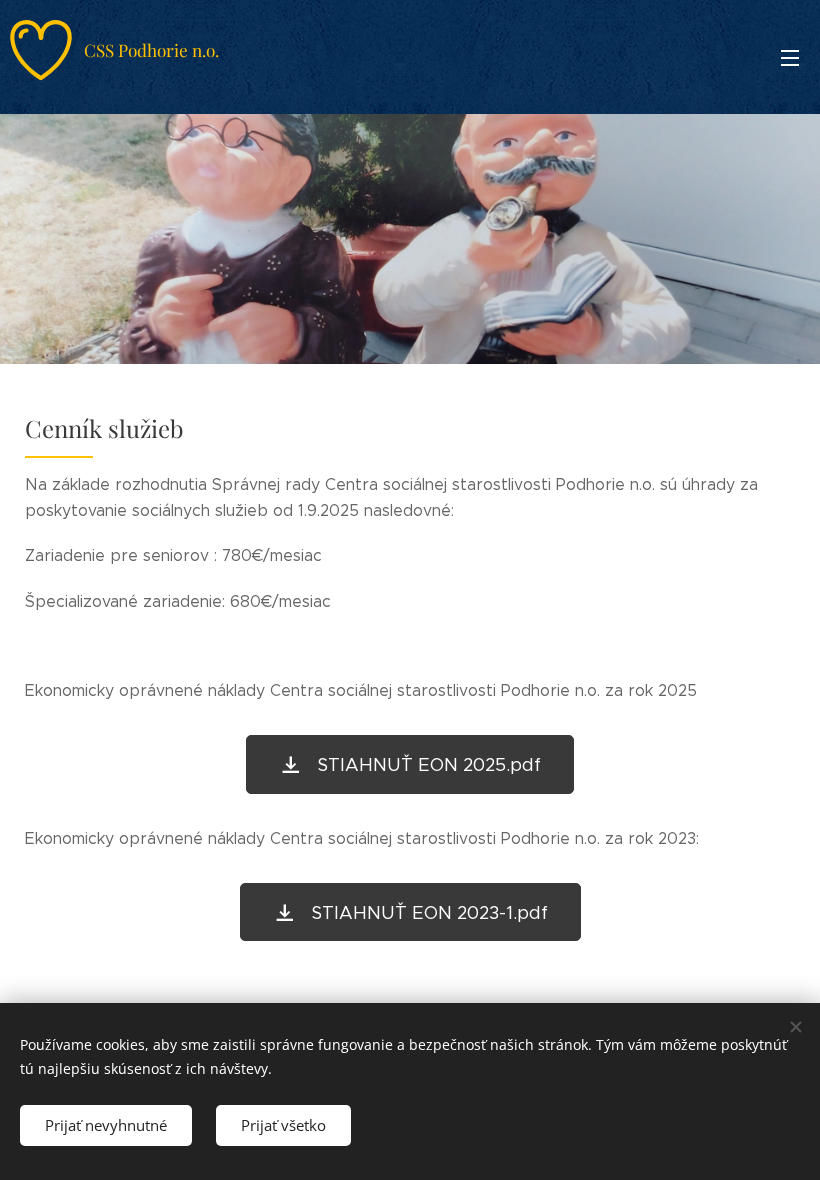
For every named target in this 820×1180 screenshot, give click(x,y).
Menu (790, 57)
